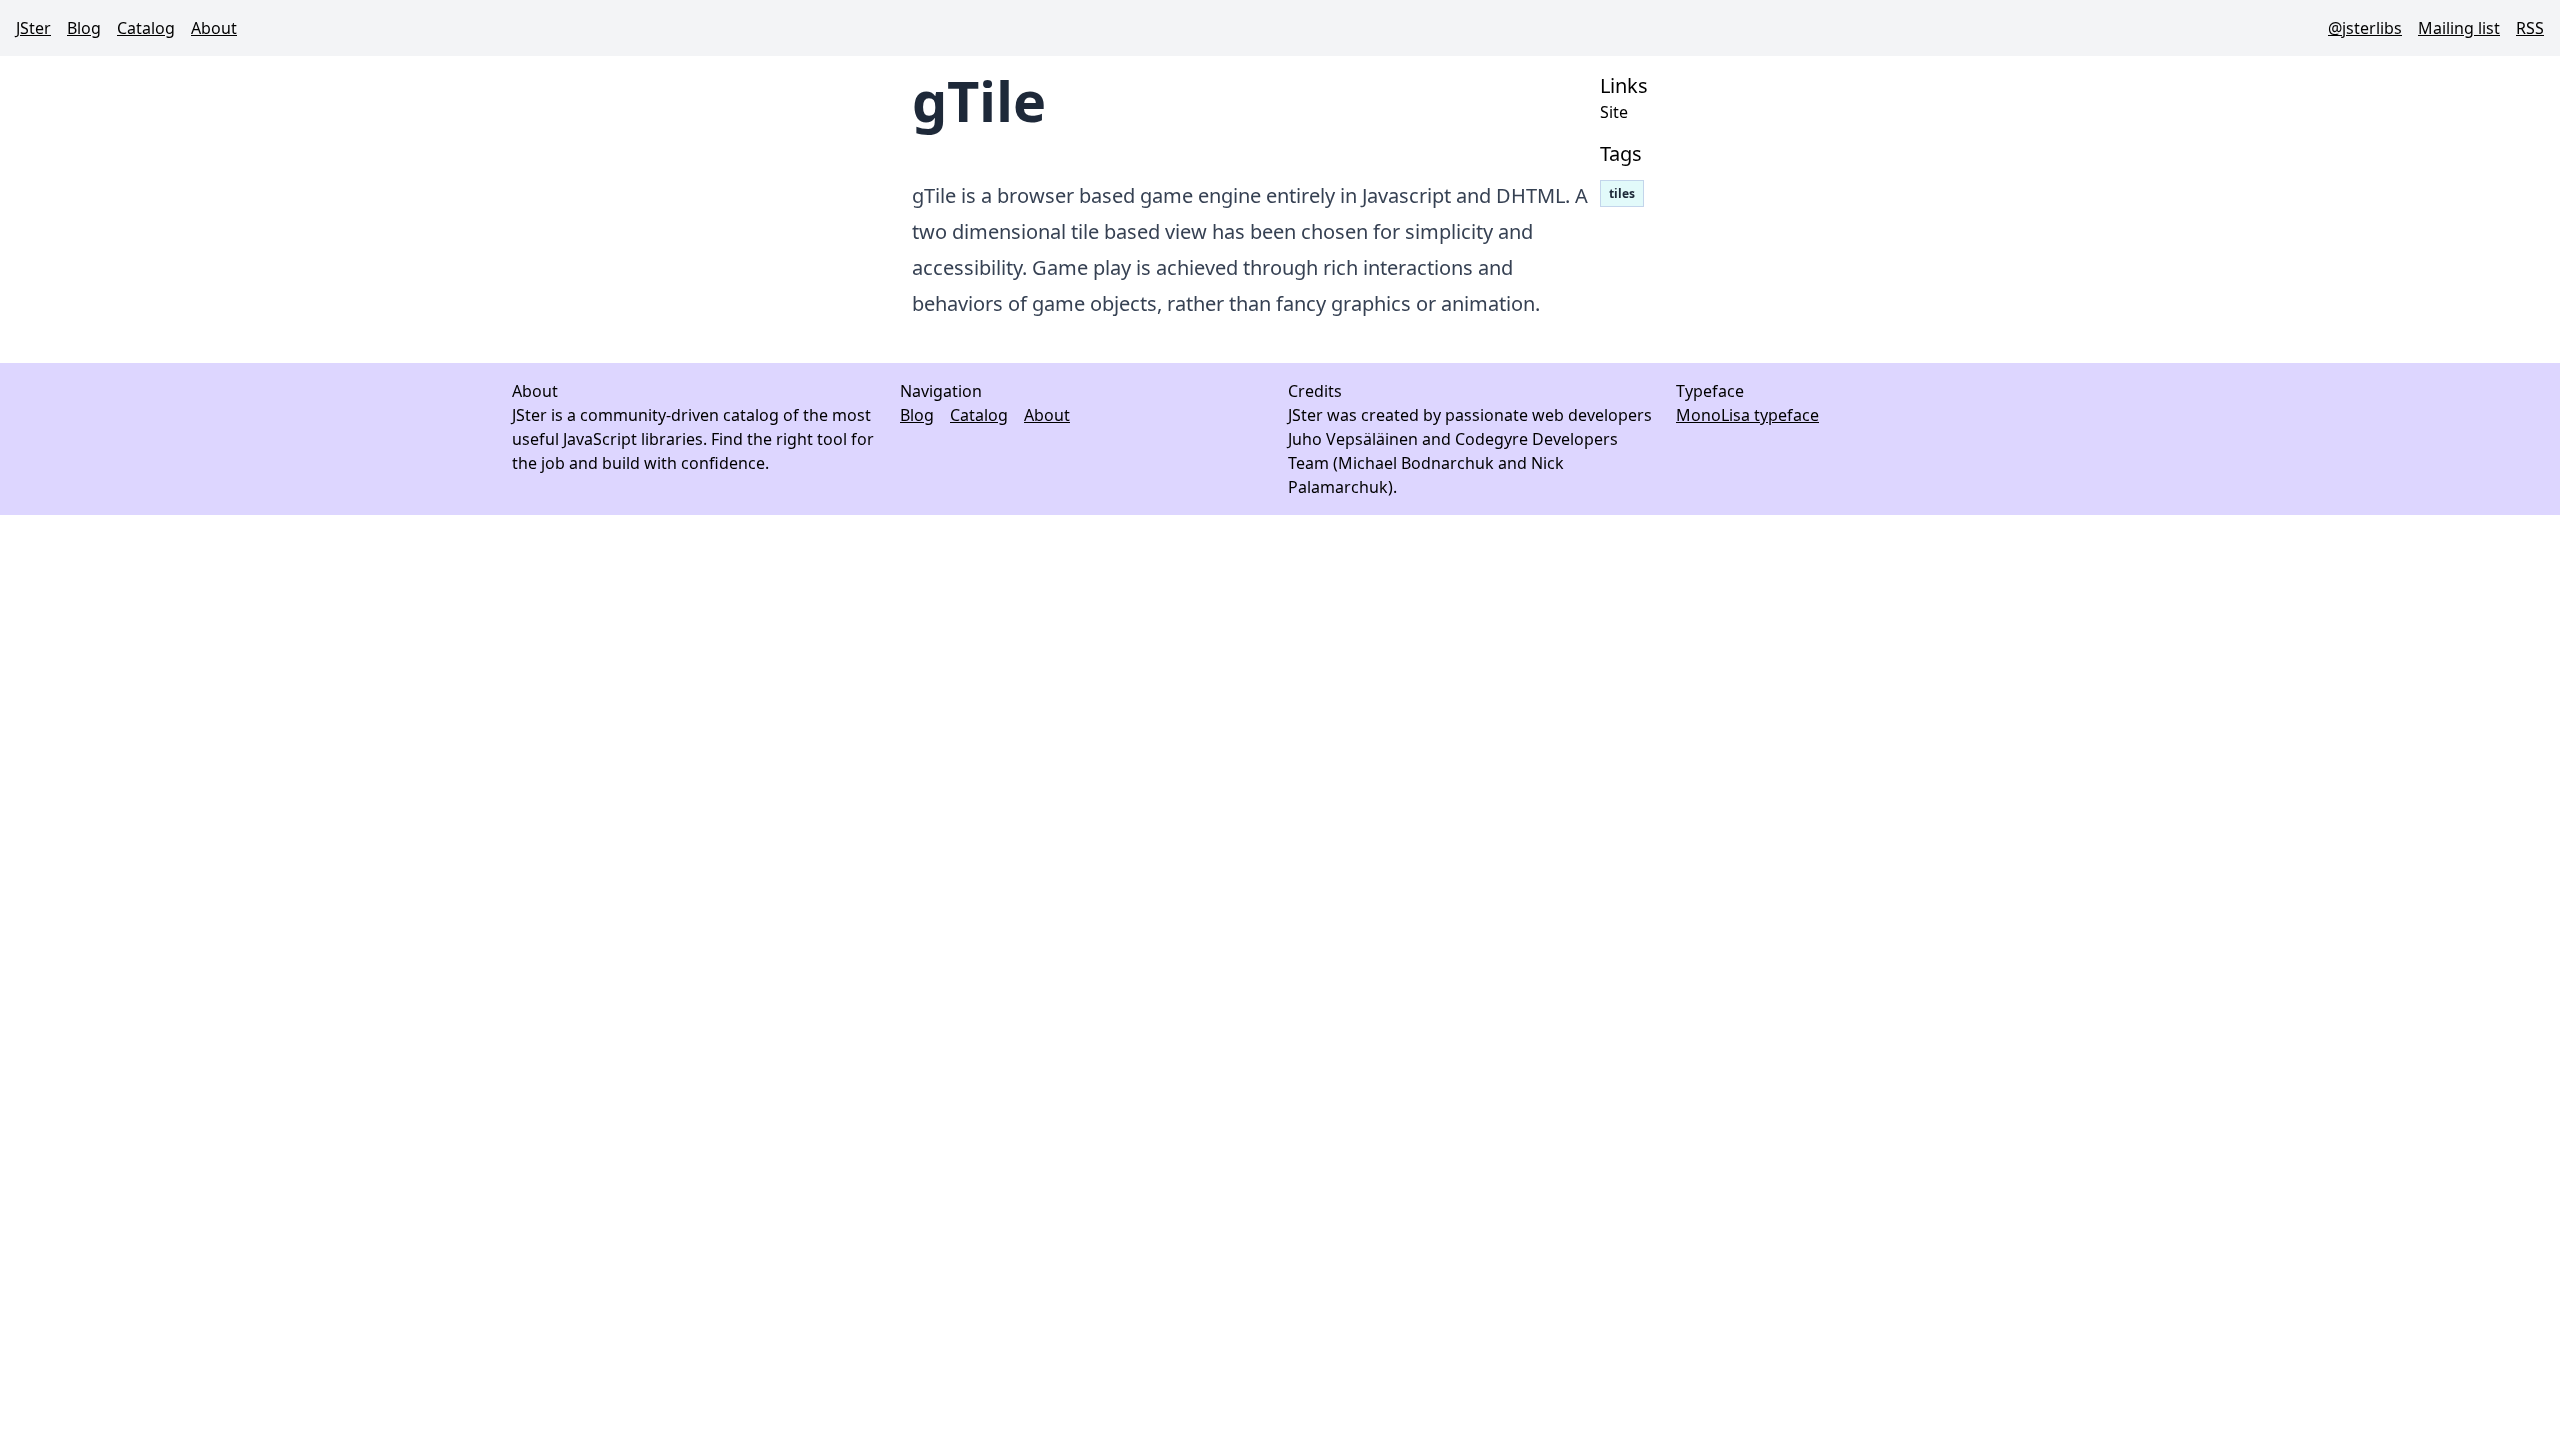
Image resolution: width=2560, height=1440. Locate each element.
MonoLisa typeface (1747, 415)
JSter (33, 28)
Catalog (146, 28)
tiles (1622, 193)
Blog (84, 28)
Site (1614, 112)
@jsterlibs (2365, 28)
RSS (2530, 28)
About (214, 28)
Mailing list (2459, 28)
